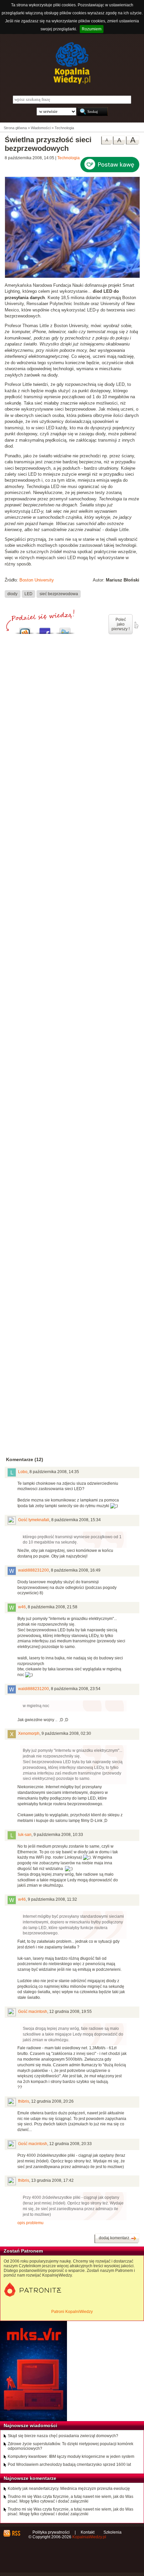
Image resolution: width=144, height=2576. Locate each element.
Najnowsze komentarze (30, 2478)
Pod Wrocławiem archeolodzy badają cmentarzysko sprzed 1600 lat (69, 2465)
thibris (24, 2101)
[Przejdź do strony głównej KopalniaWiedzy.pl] (72, 63)
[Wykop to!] (25, 629)
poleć (136, 625)
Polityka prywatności (51, 2532)
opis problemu (30, 2223)
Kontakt (88, 2532)
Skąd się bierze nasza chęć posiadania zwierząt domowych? (63, 2436)
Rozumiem (92, 29)
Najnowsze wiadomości (30, 2425)
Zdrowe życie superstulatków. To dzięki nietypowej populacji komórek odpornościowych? (70, 2446)
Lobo (23, 1472)
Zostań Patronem (23, 2251)
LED (28, 594)
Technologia (68, 158)
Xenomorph (29, 1733)
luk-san (25, 1835)
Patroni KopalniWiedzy (72, 2312)
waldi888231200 (33, 1570)
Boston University (37, 580)
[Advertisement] (72, 941)
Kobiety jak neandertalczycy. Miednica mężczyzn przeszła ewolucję (69, 2489)
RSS (16, 2533)
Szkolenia (113, 2532)
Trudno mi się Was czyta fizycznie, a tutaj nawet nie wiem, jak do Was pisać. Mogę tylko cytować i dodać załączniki (70, 2499)
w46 (22, 1607)
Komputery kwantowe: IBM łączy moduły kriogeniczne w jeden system (71, 2456)
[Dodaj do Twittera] (65, 629)
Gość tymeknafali (34, 1520)
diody (12, 594)
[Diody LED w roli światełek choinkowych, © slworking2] (72, 277)
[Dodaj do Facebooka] (45, 629)
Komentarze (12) (25, 1459)
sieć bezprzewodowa (59, 594)
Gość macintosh (33, 2012)
